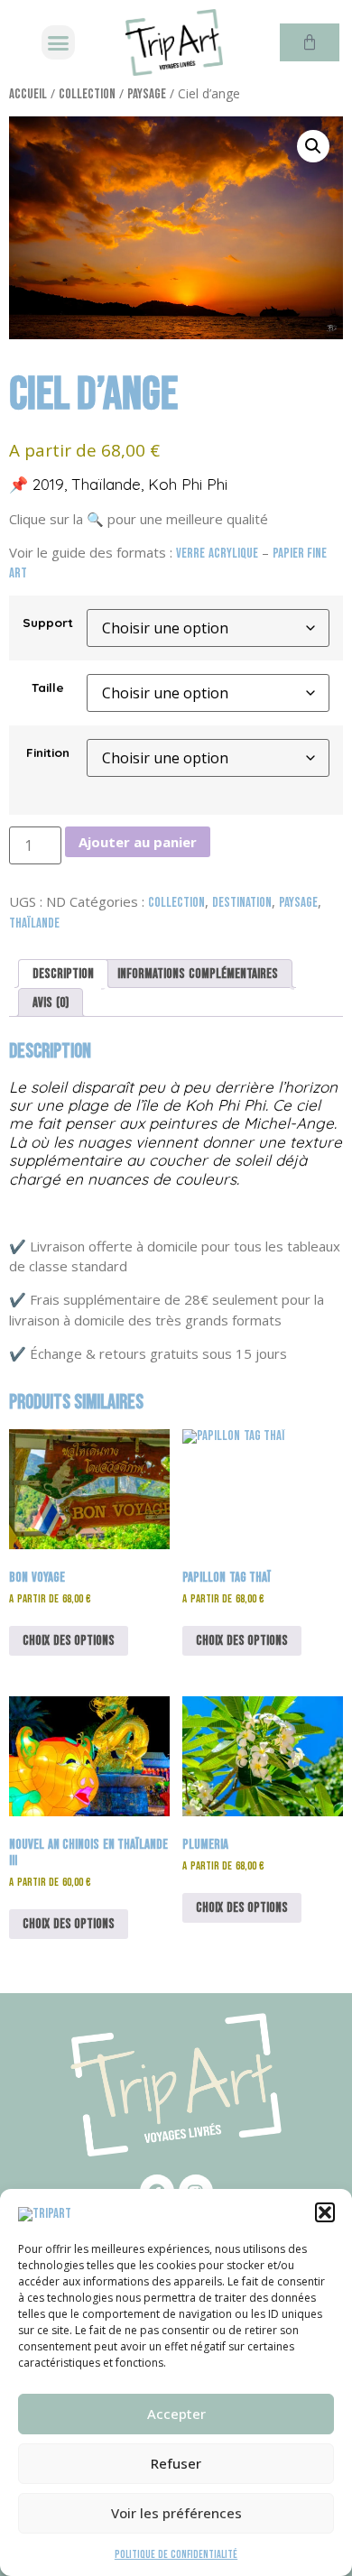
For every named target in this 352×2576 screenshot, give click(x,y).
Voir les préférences (176, 2513)
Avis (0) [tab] (51, 1003)
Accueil (28, 94)
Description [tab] (63, 974)
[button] (325, 2212)
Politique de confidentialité (176, 2555)
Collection (87, 94)
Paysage (147, 94)
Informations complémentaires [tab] (198, 974)
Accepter (176, 2414)
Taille (48, 688)
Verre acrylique (217, 554)
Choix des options (69, 1641)
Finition (48, 752)
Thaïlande (34, 923)
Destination (242, 903)
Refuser (176, 2463)
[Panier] (310, 42)
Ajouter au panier (138, 842)
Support (48, 623)
